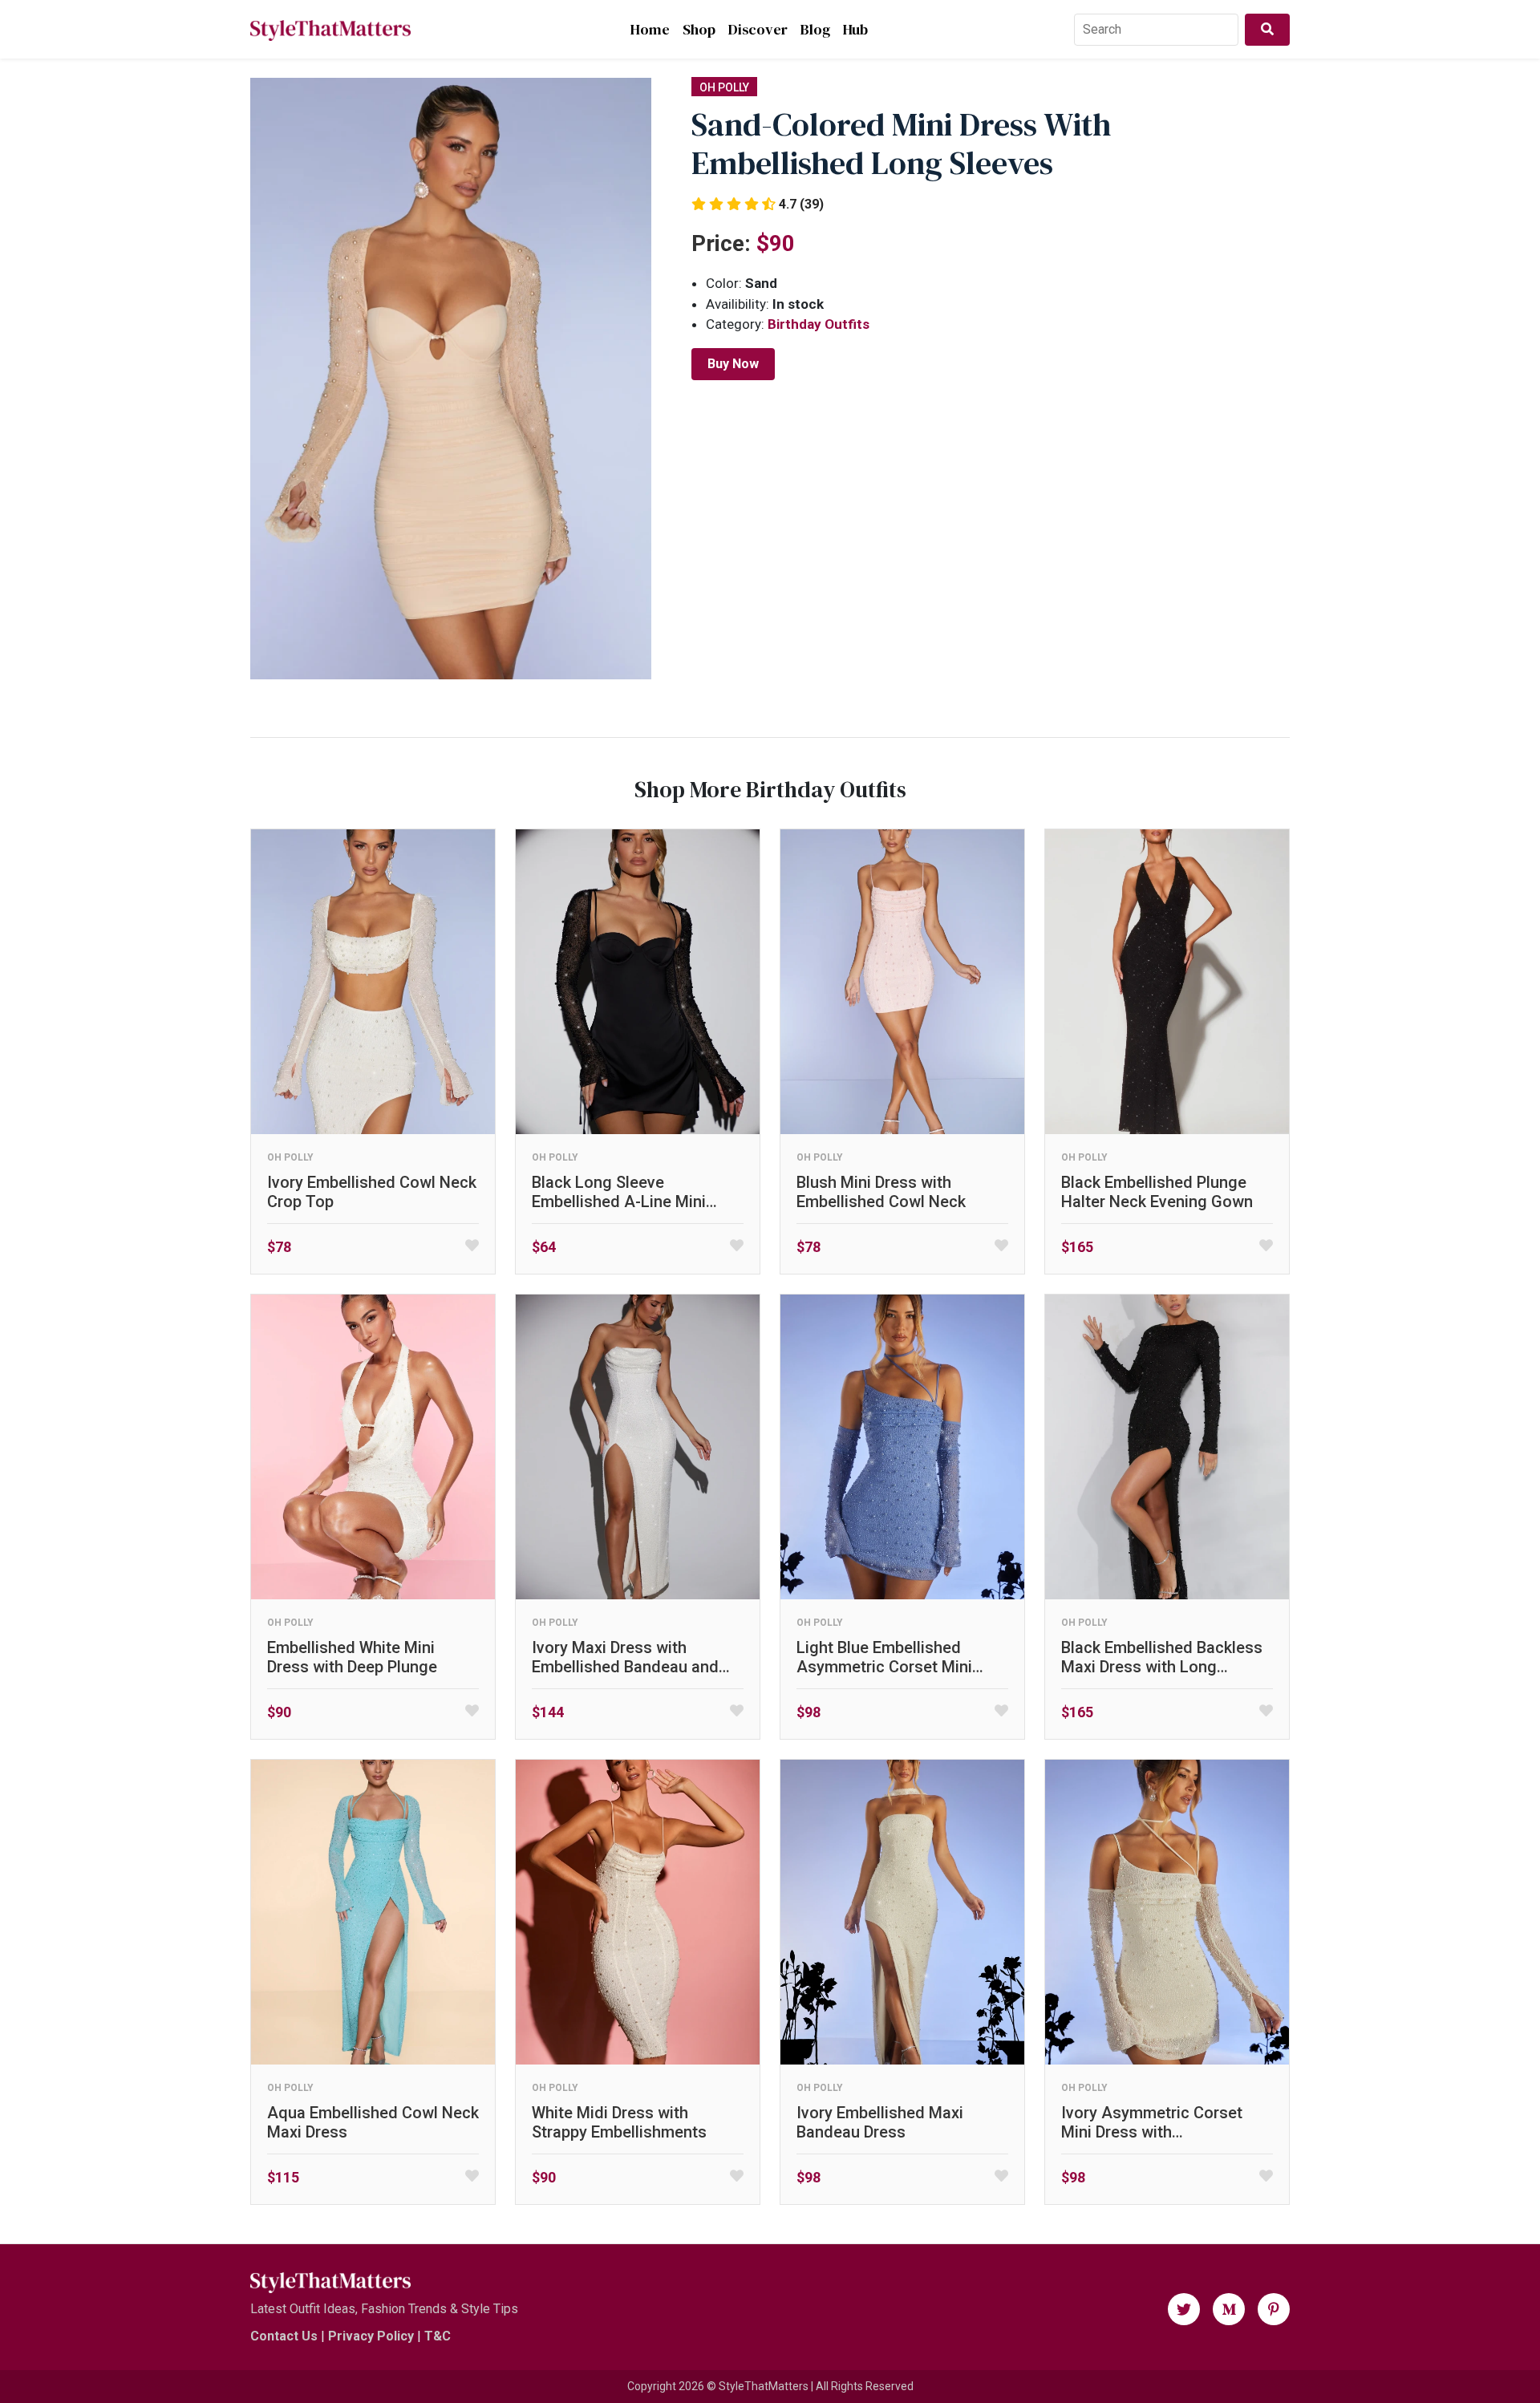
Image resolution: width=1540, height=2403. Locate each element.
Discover (758, 29)
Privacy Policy (371, 2336)
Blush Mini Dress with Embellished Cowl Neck (881, 1192)
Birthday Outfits (819, 324)
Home (650, 29)
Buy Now (733, 364)
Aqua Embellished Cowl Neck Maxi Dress (373, 2122)
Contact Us (284, 2336)
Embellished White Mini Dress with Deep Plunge (352, 1657)
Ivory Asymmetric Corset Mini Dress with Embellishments (1152, 2122)
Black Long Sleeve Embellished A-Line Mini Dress (619, 1192)
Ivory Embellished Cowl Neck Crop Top (372, 1192)
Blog (815, 29)
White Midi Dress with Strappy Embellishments (619, 2122)
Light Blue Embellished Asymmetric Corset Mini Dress (884, 1657)
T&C (438, 2336)
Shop (699, 29)
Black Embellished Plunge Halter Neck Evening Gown (1157, 1192)
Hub (855, 29)
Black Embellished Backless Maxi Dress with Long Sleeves (1162, 1657)
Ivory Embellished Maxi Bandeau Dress (880, 2122)
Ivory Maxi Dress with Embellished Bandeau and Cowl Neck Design (625, 1657)
